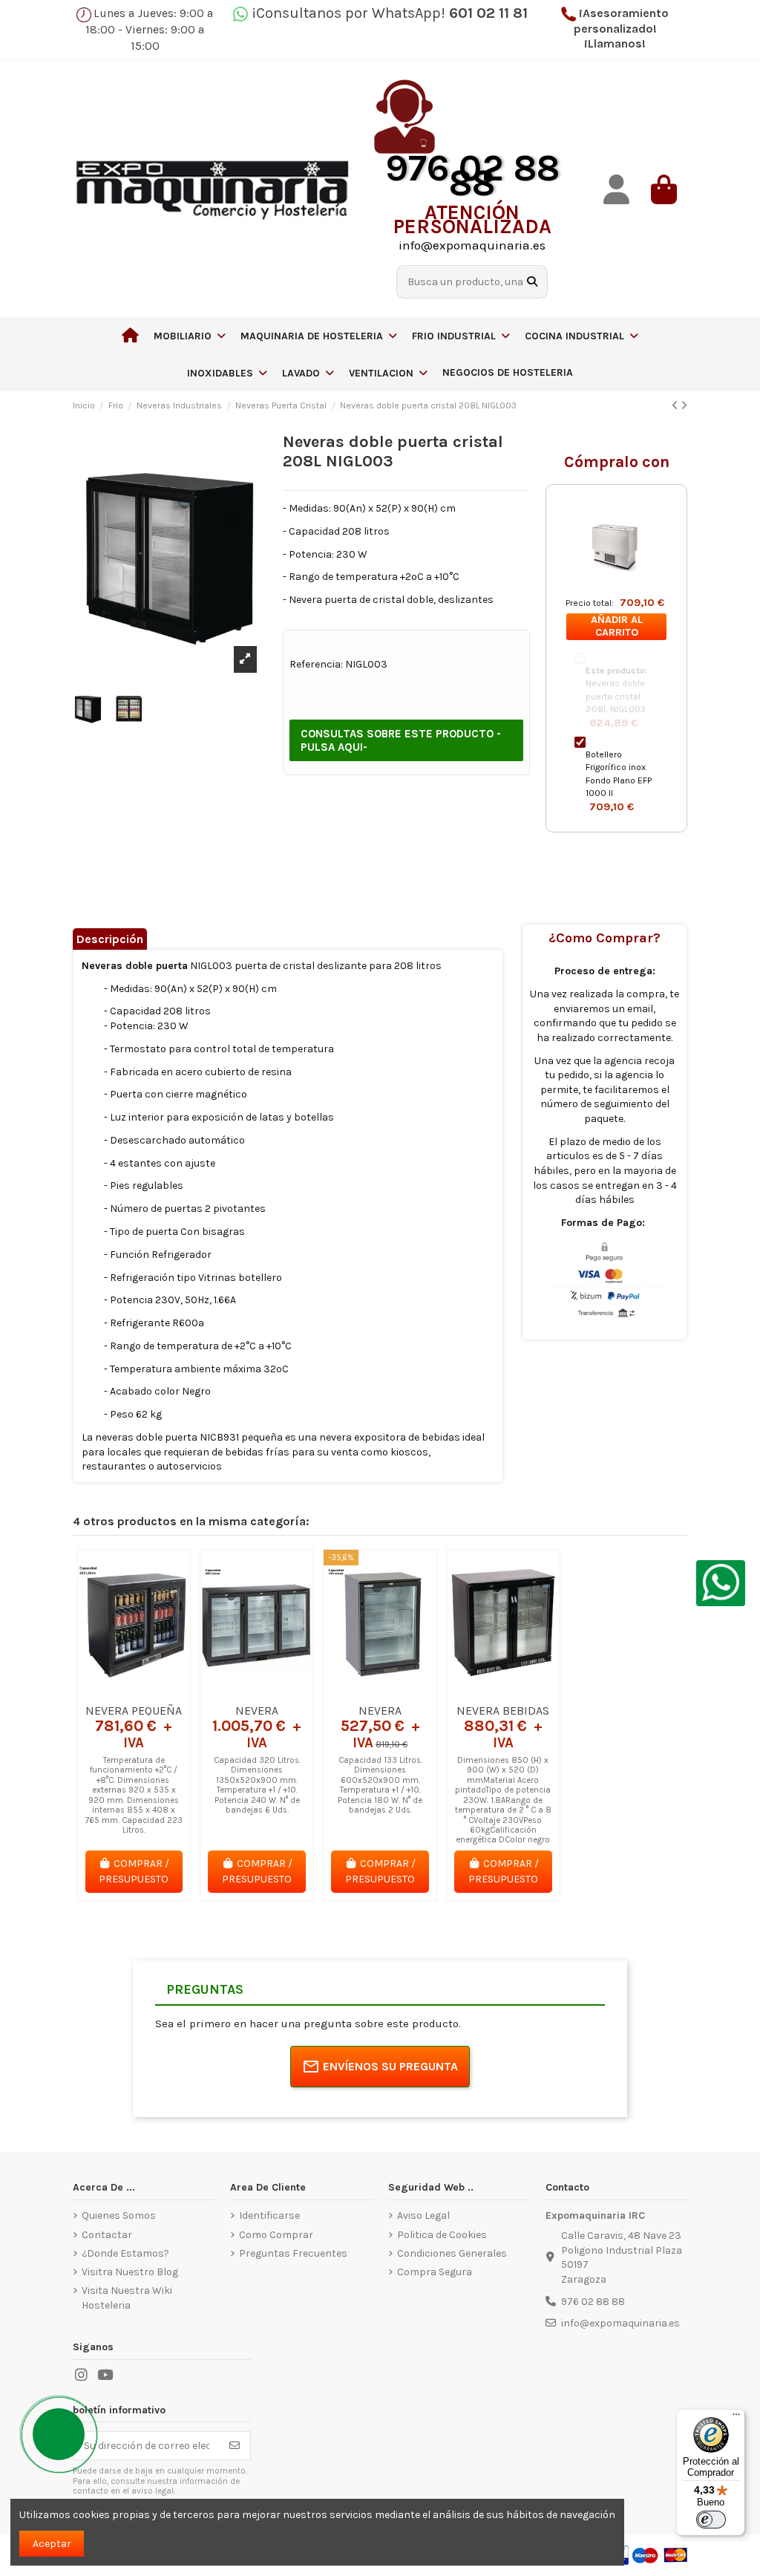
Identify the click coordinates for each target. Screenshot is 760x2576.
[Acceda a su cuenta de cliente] (616, 190)
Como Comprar (276, 2235)
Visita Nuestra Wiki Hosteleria (127, 2298)
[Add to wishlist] (112, 1691)
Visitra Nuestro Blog (130, 2272)
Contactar (107, 2235)
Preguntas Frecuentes (293, 2253)
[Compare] (133, 1691)
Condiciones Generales (452, 2253)
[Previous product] (676, 406)
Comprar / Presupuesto (134, 1871)
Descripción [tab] (110, 939)
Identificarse (269, 2215)
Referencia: (316, 664)
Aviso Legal (423, 2215)
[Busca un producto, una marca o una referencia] (532, 282)
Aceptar (52, 2544)
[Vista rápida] (155, 1691)
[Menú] (736, 2418)
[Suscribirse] (235, 2446)
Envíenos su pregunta (390, 2066)
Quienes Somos (119, 2215)
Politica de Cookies (442, 2235)
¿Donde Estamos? (125, 2253)
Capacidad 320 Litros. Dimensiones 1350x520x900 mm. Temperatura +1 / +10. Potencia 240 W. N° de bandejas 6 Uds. (257, 1785)
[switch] (711, 2520)
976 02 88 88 (593, 2302)
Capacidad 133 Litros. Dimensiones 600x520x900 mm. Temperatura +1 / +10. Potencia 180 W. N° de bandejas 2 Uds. (380, 1785)
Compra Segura (435, 2272)
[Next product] (684, 406)
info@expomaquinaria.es (620, 2323)
